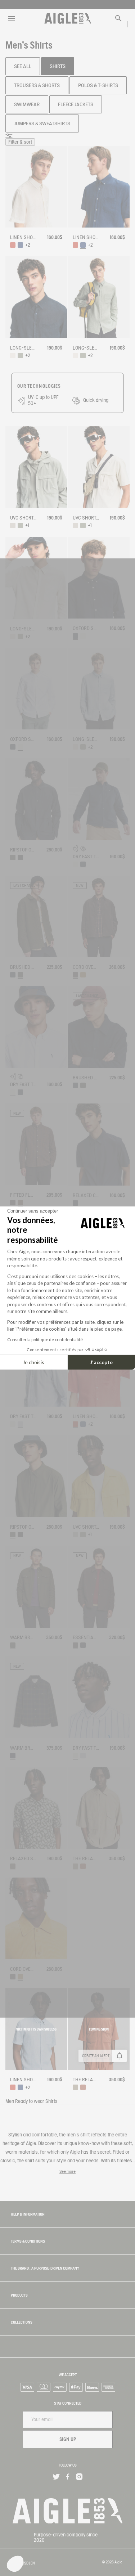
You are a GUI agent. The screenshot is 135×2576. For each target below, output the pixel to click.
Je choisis (33, 1362)
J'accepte (101, 1362)
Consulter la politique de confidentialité (45, 1339)
